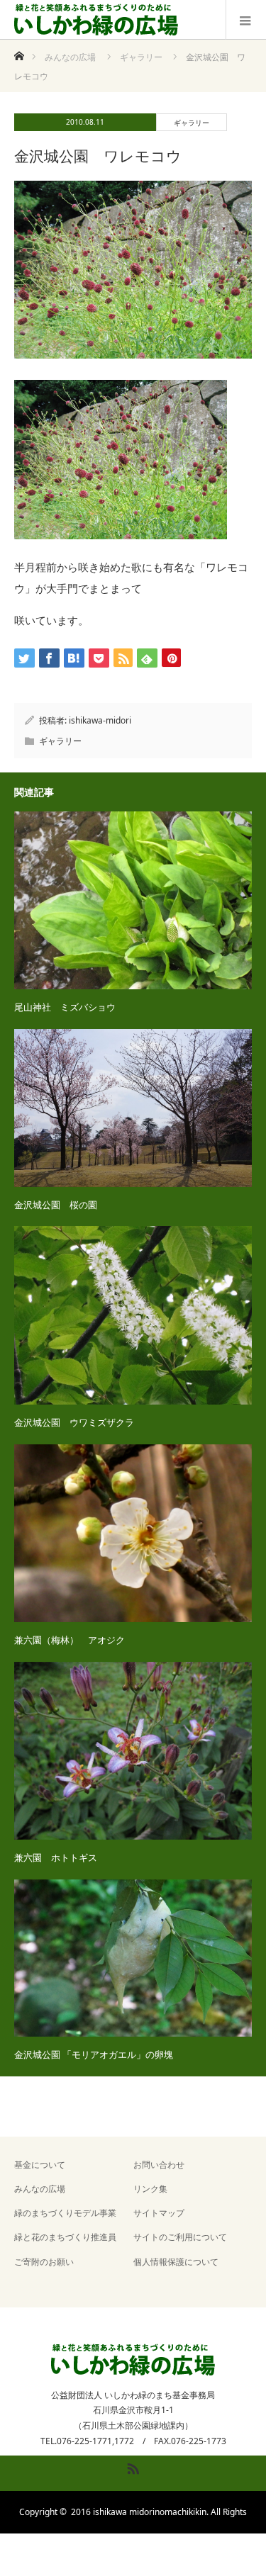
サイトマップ (159, 2213)
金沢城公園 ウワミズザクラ (74, 1422)
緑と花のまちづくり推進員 (65, 2237)
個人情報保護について (176, 2262)
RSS (131, 2466)
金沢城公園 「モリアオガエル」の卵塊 (94, 2054)
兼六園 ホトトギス (56, 1857)
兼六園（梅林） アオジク (70, 1640)
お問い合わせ (159, 2165)
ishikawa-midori (100, 720)
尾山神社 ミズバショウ (65, 1007)
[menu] (246, 20)
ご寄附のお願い (44, 2262)
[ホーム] (19, 52)
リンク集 (150, 2189)
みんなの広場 (40, 2189)
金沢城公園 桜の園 (56, 1205)
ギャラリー (192, 123)
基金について (40, 2165)
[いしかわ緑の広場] (96, 20)
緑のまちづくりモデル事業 (65, 2213)
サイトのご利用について (180, 2237)
